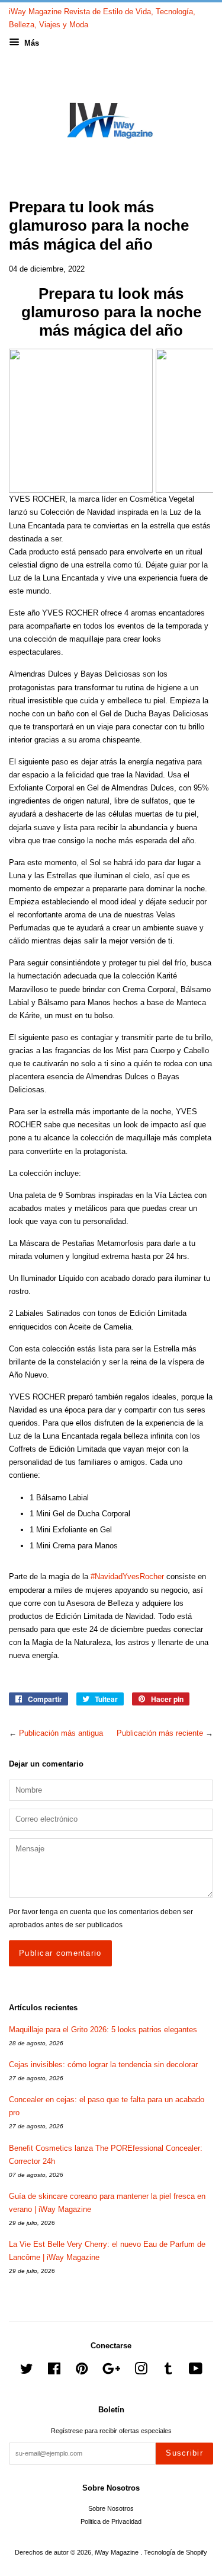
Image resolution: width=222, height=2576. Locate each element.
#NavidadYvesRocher (127, 1576)
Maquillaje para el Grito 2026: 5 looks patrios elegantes (103, 2030)
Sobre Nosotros (111, 2508)
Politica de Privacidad (111, 2521)
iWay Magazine (118, 2552)
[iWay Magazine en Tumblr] (168, 2371)
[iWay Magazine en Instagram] (141, 2371)
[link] (81, 421)
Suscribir (184, 2453)
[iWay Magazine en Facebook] (54, 2371)
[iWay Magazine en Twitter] (27, 2371)
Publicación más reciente (160, 1733)
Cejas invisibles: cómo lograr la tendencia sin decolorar (103, 2065)
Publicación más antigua (61, 1733)
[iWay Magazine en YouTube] (196, 2371)
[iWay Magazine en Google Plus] (111, 2371)
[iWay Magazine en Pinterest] (82, 2371)
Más (30, 43)
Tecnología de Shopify (176, 2552)
